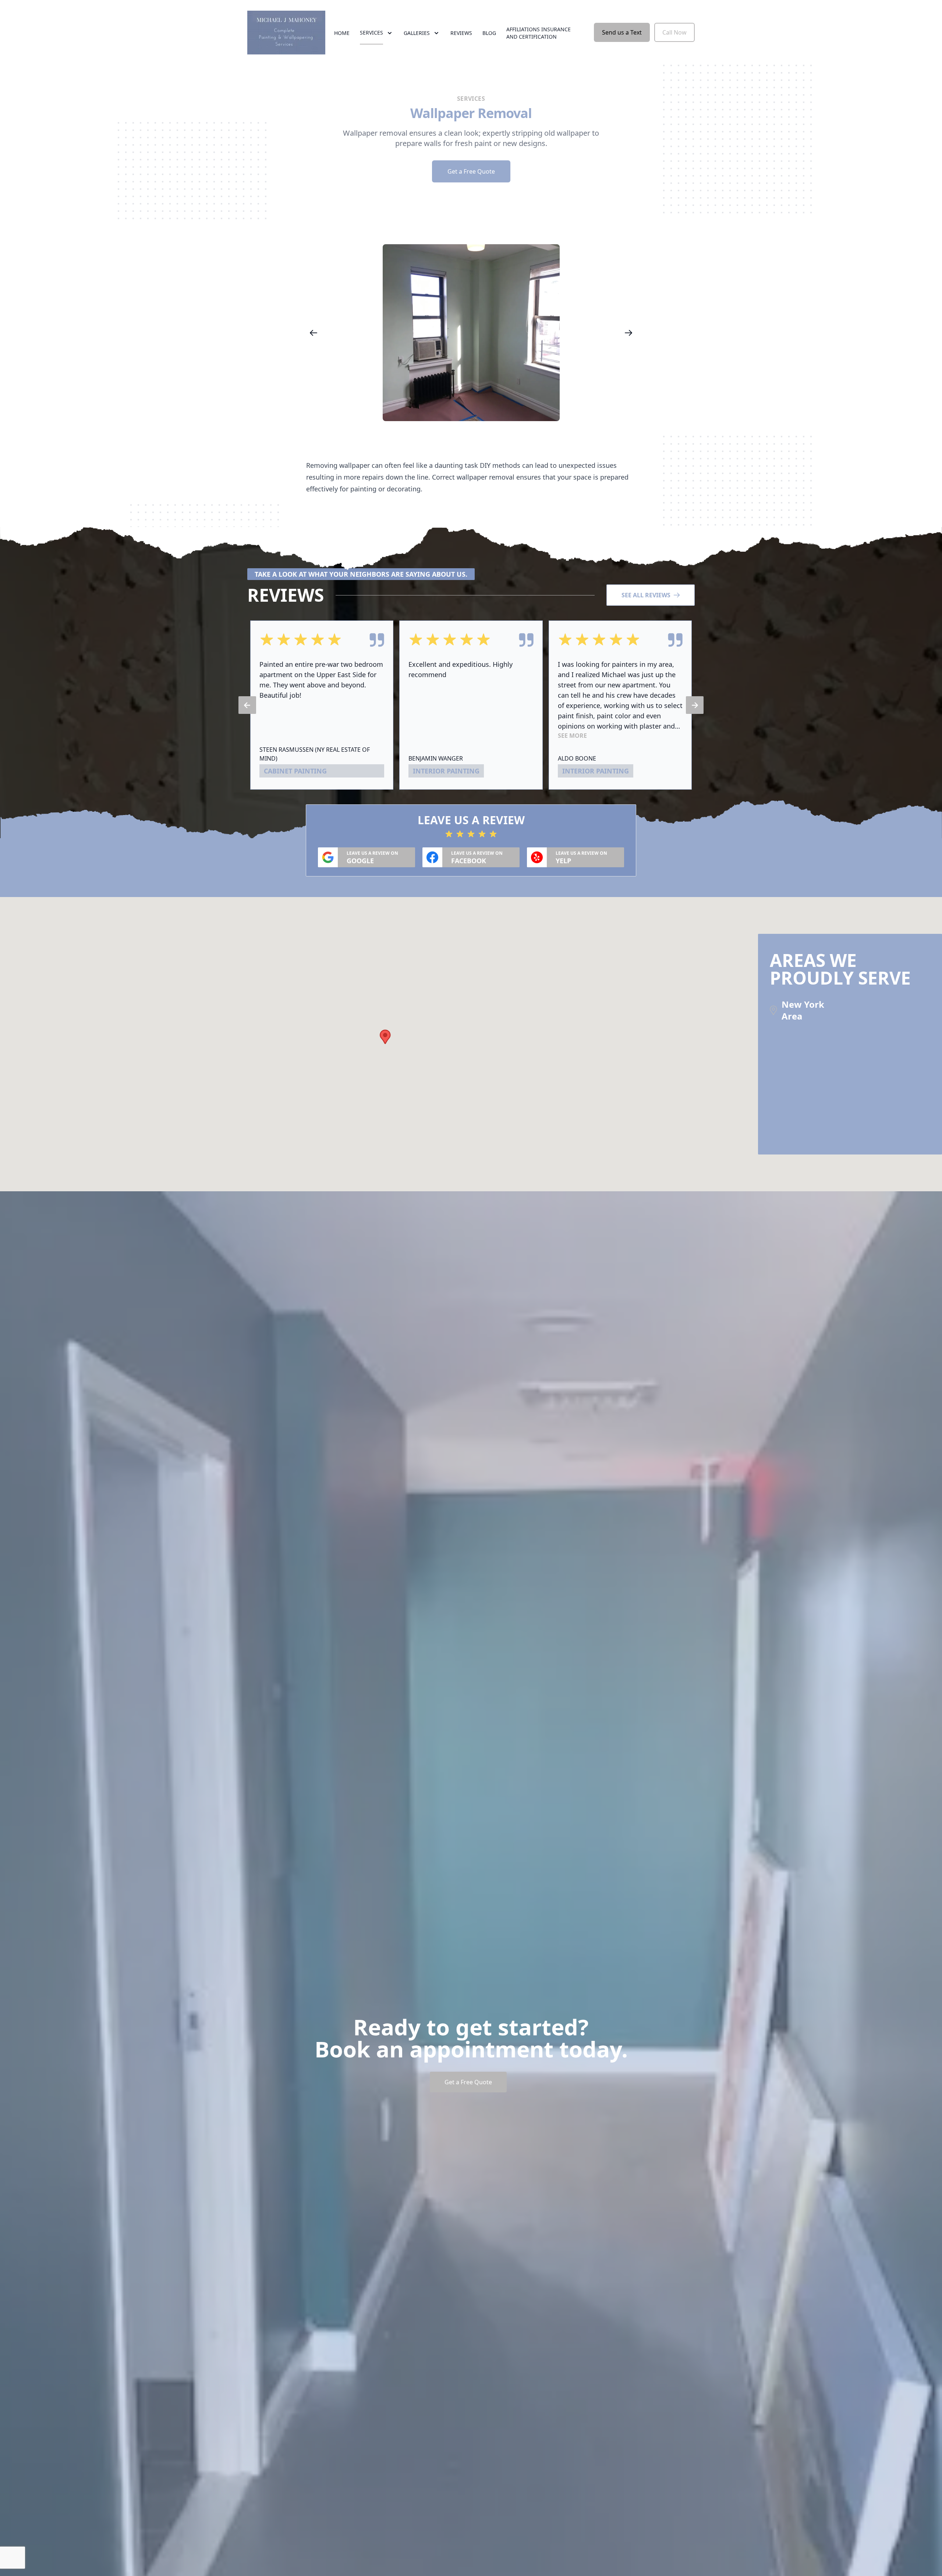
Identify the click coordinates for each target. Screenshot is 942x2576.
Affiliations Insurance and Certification (539, 33)
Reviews (461, 33)
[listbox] (471, 333)
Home (342, 33)
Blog (489, 33)
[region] (471, 333)
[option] (471, 333)
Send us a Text (622, 32)
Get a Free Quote (471, 171)
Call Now (674, 32)
